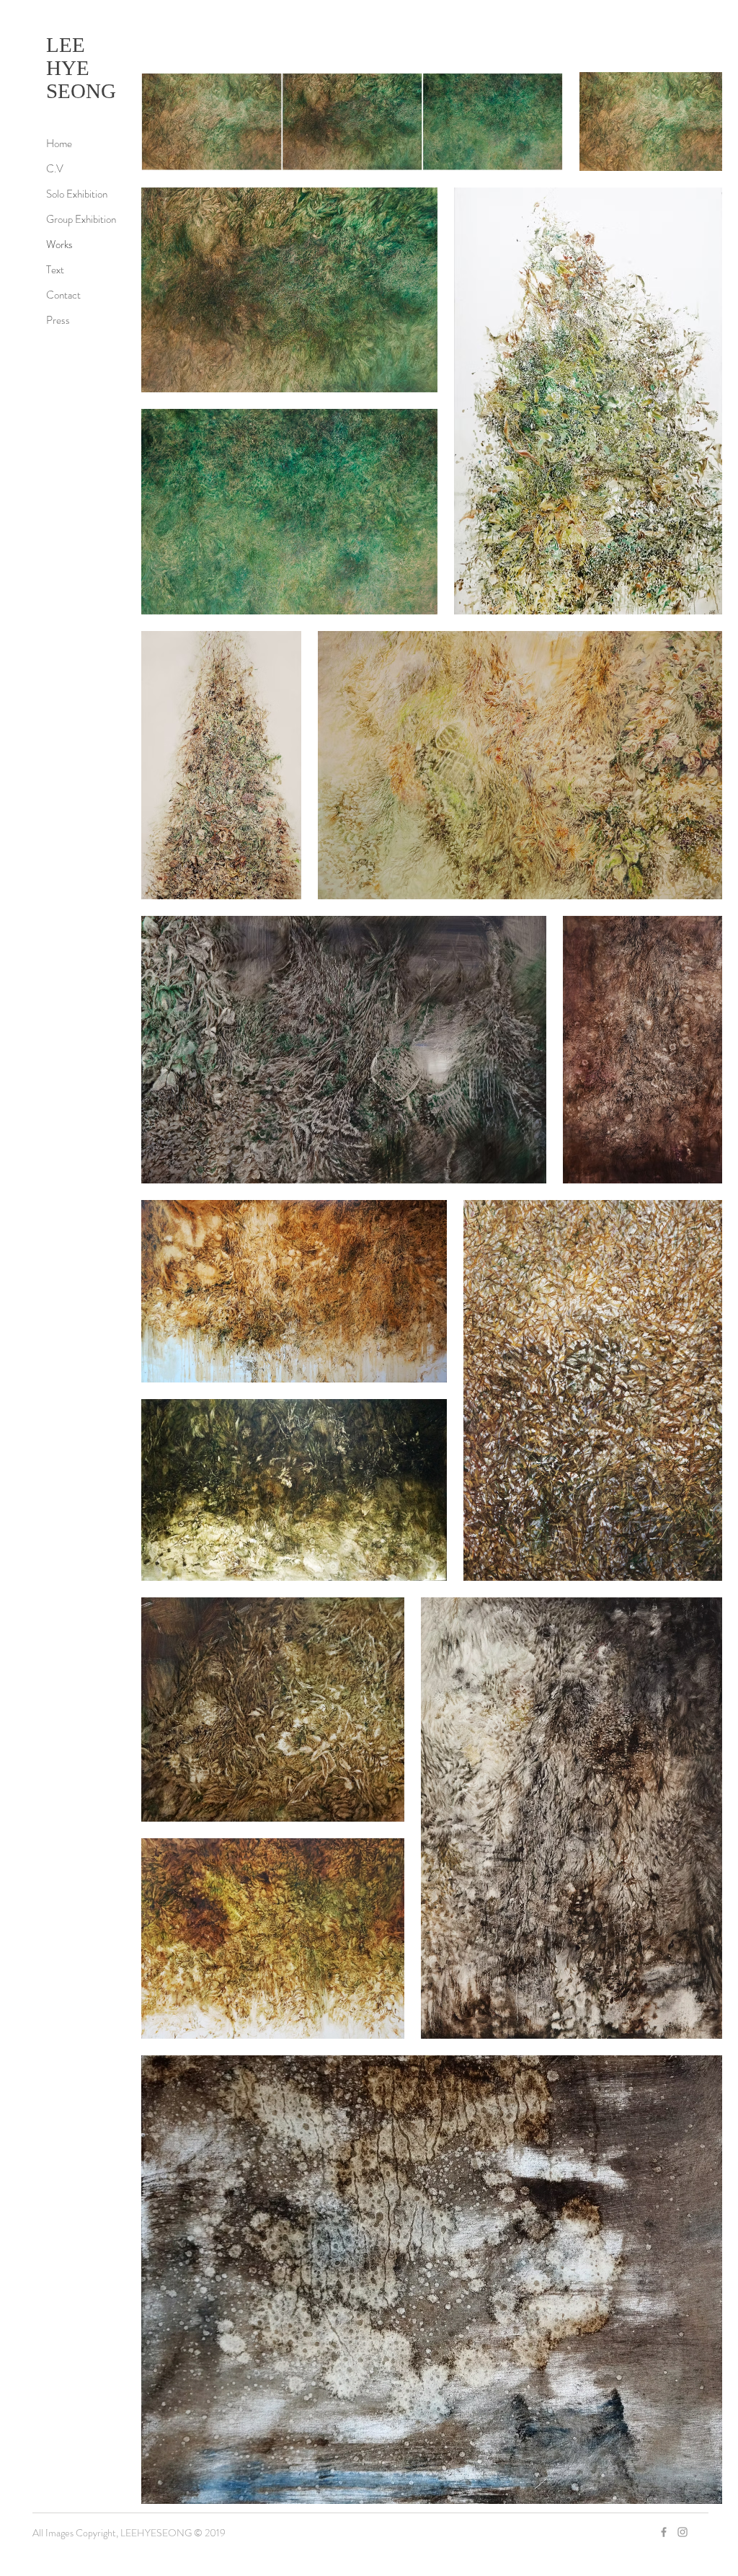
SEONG (81, 91)
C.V (55, 169)
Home (59, 144)
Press (58, 320)
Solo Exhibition (77, 194)
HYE (68, 68)
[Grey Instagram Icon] (683, 2532)
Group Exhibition (81, 219)
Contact (63, 295)
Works (59, 244)
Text (55, 270)
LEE (66, 45)
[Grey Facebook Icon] (664, 2532)
